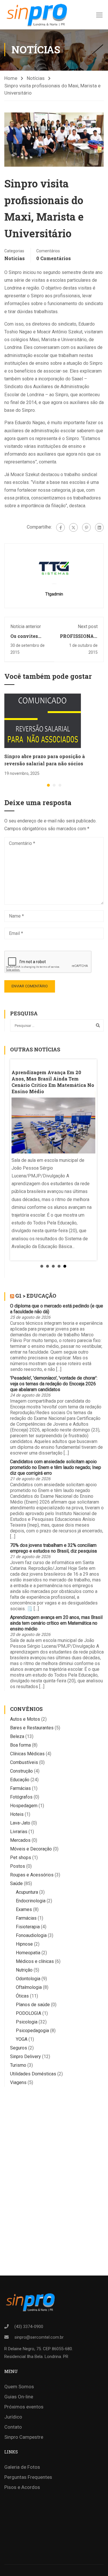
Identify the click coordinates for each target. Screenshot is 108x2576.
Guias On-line (19, 2397)
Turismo (18, 2065)
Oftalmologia (29, 1987)
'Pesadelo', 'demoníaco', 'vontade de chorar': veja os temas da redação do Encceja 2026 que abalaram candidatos (54, 1384)
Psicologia (27, 2022)
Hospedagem (24, 1806)
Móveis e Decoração (31, 1849)
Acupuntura (27, 1892)
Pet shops (21, 1858)
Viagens (18, 2082)
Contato (13, 2427)
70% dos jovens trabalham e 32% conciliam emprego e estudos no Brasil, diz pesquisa (53, 1548)
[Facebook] (60, 527)
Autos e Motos (25, 1719)
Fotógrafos (21, 1797)
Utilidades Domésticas (33, 2074)
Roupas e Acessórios (32, 1875)
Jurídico (13, 2417)
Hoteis (17, 1814)
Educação (20, 1780)
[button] (48, 785)
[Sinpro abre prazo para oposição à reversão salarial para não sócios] (43, 720)
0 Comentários (54, 258)
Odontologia (28, 1979)
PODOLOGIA (29, 2013)
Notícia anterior (26, 626)
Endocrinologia (31, 1901)
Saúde (16, 1883)
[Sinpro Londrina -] (36, 15)
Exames (24, 1909)
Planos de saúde (33, 2005)
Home (11, 78)
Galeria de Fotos (22, 2467)
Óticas (22, 1996)
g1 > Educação (36, 1296)
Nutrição (24, 1970)
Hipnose (24, 1944)
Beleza (17, 1736)
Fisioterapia (28, 1927)
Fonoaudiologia (31, 1935)
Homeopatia (28, 1953)
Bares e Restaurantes (32, 1728)
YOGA (22, 2039)
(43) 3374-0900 (29, 2327)
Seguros (19, 2048)
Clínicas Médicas (27, 1754)
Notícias (36, 78)
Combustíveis (24, 1762)
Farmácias (20, 1788)
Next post (88, 626)
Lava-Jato (20, 1823)
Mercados (20, 1840)
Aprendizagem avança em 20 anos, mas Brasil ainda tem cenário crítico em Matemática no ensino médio (56, 1623)
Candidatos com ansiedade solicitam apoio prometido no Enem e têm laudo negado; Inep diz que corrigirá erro (56, 1467)
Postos (18, 1866)
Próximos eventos (24, 2407)
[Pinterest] (86, 527)
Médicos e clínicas (35, 1961)
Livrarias (19, 1832)
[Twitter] (73, 527)
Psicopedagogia (32, 2031)
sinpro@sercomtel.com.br (39, 2337)
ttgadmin (54, 594)
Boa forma (20, 1745)
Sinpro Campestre (24, 2437)
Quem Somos (19, 2387)
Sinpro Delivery (25, 2057)
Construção (21, 1771)
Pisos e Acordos (22, 2487)
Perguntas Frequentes (28, 2477)
